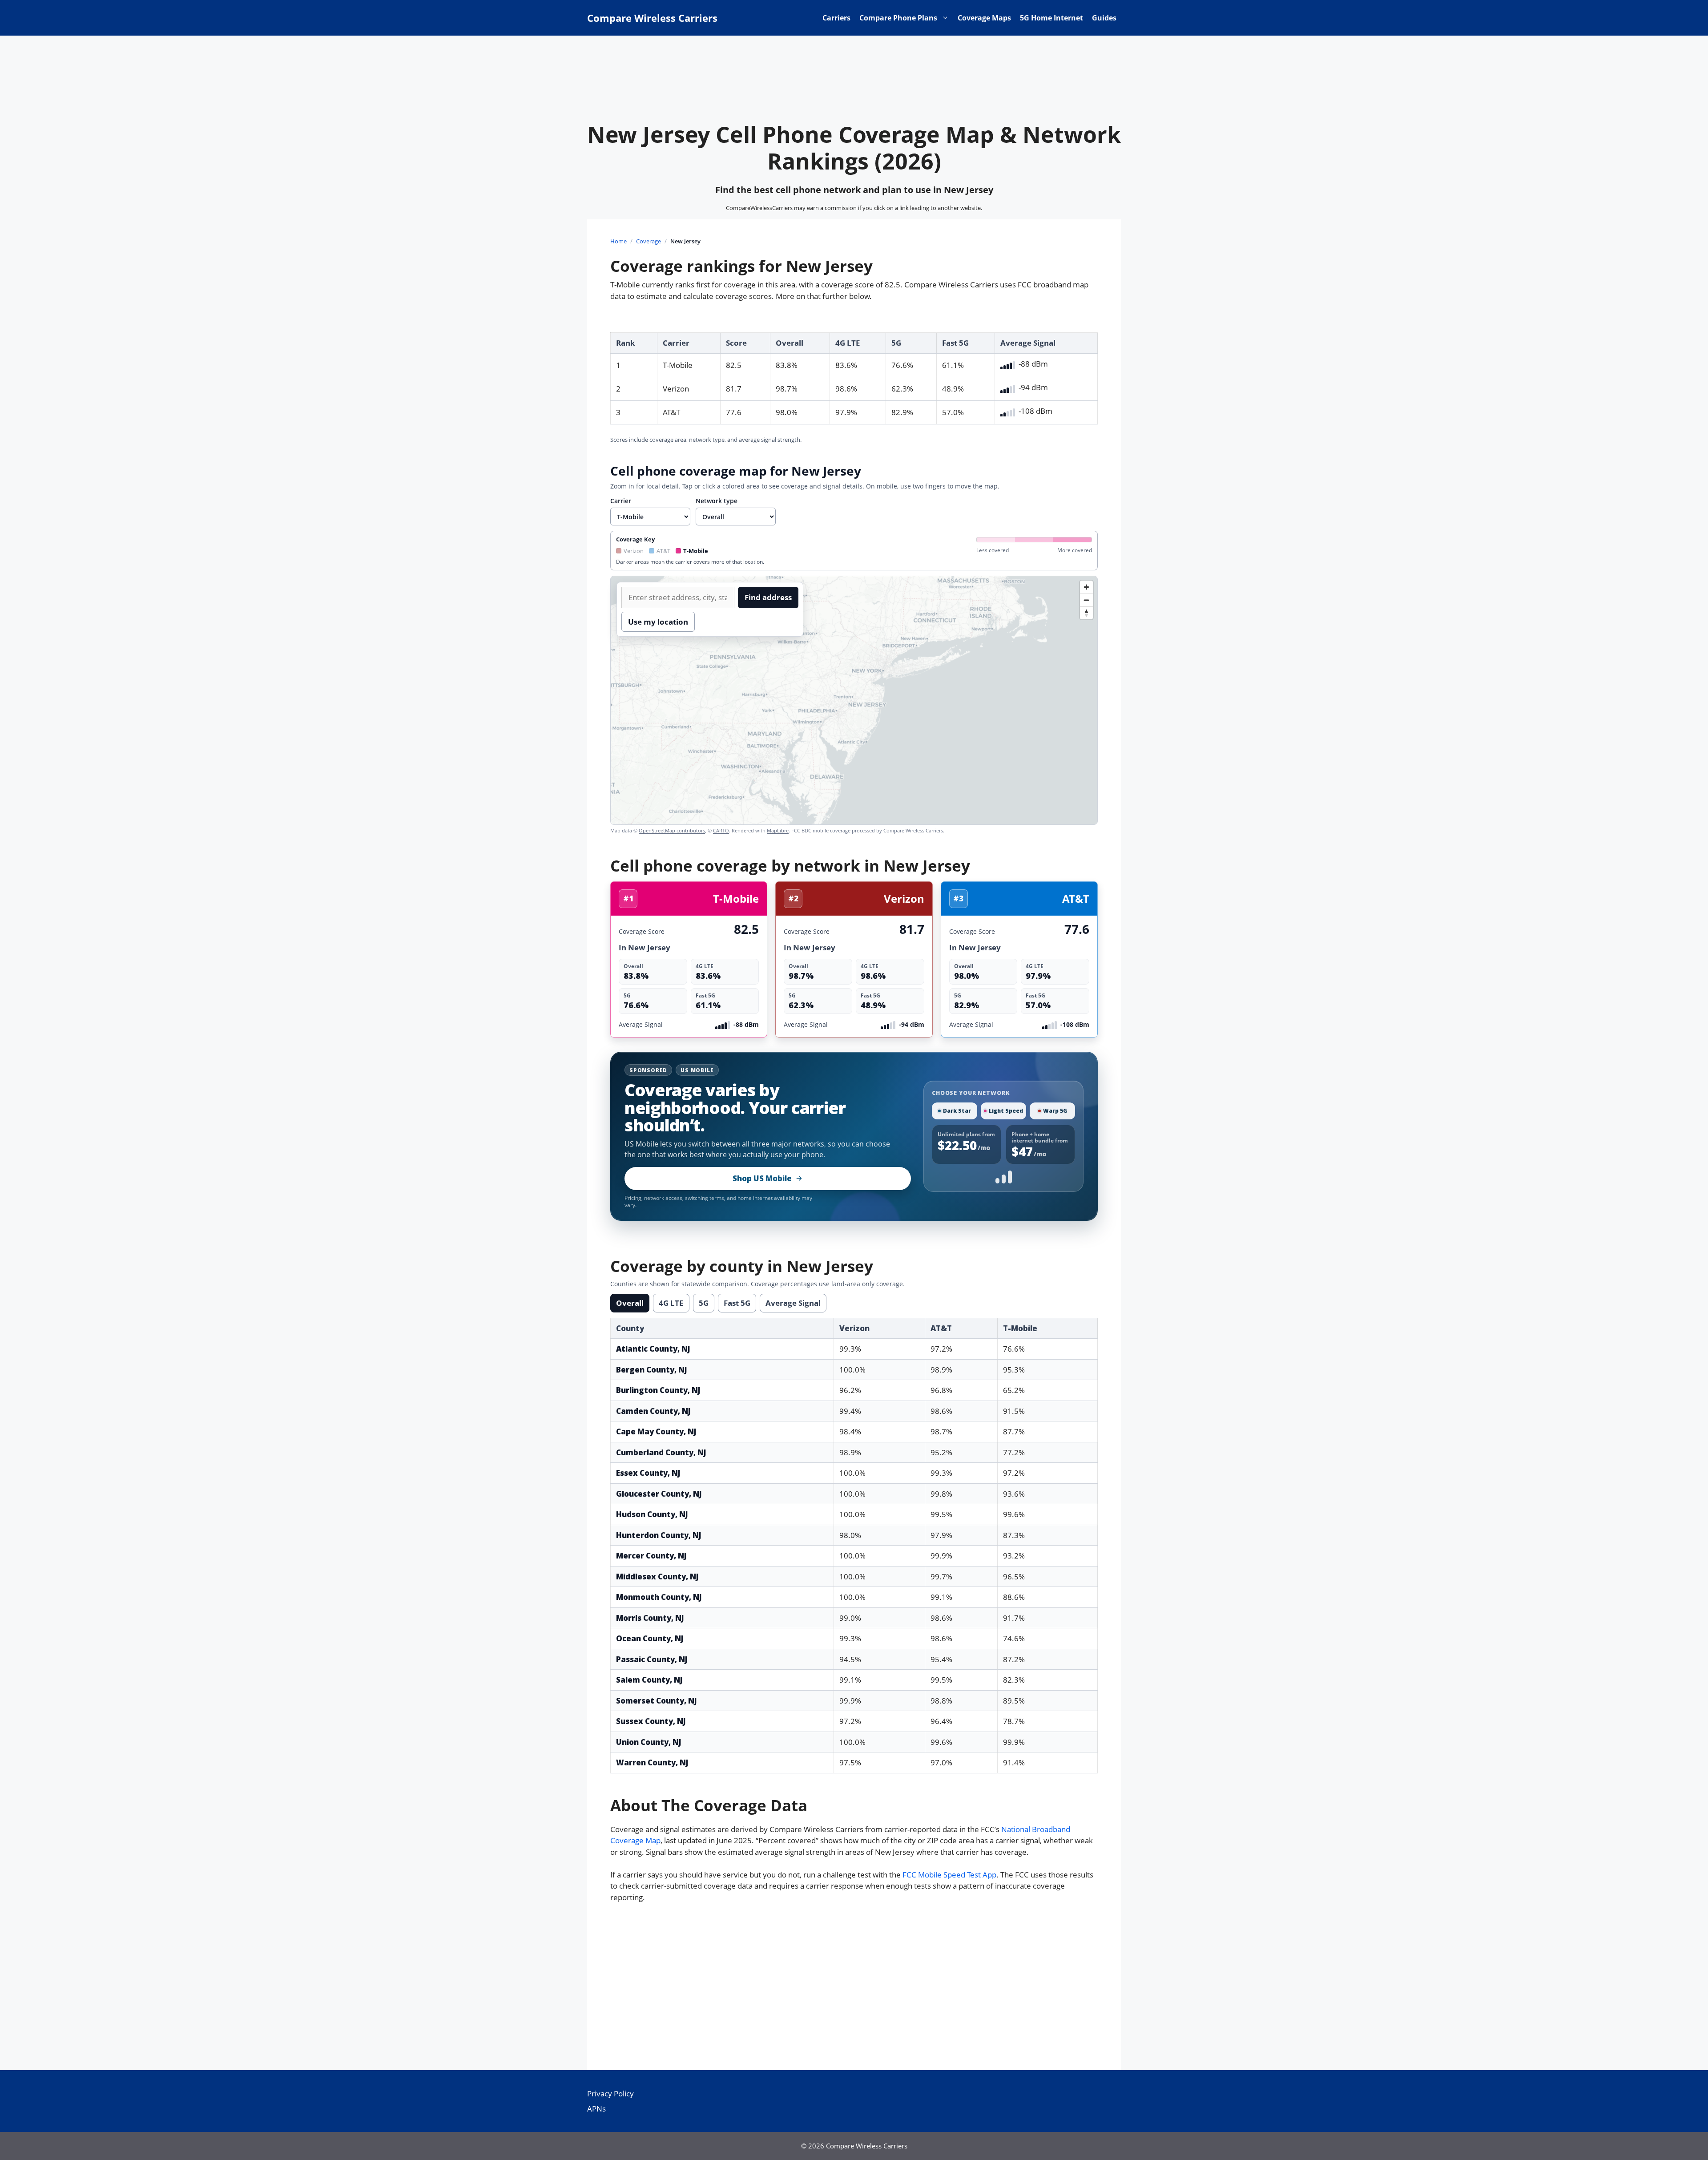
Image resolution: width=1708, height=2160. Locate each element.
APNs (596, 2109)
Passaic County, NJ (652, 1659)
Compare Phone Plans (898, 18)
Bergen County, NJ (652, 1370)
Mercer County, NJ (651, 1556)
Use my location (658, 622)
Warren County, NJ (652, 1762)
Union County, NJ (649, 1742)
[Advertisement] (854, 1990)
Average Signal (793, 1303)
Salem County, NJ (649, 1680)
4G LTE (671, 1303)
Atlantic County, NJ (653, 1349)
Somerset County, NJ (657, 1701)
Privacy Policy (610, 2093)
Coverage (649, 241)
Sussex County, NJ (651, 1721)
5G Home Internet (1051, 18)
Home (618, 241)
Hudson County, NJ (652, 1514)
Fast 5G (737, 1303)
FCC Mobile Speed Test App (949, 1875)
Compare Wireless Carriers (652, 18)
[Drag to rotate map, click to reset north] (1086, 613)
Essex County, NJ (648, 1473)
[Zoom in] (1086, 587)
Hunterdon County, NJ (659, 1535)
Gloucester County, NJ (659, 1494)
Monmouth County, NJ (659, 1597)
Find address (768, 597)
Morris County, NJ (650, 1618)
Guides (1104, 18)
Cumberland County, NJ (661, 1452)
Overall (630, 1303)
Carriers (836, 18)
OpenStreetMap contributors (672, 830)
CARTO (721, 830)
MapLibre (778, 830)
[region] (854, 700)
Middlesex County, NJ (657, 1577)
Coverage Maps (984, 18)
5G (704, 1303)
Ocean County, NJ (650, 1638)
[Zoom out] (1086, 600)
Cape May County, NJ (656, 1431)
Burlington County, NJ (658, 1390)
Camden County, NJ (653, 1411)
